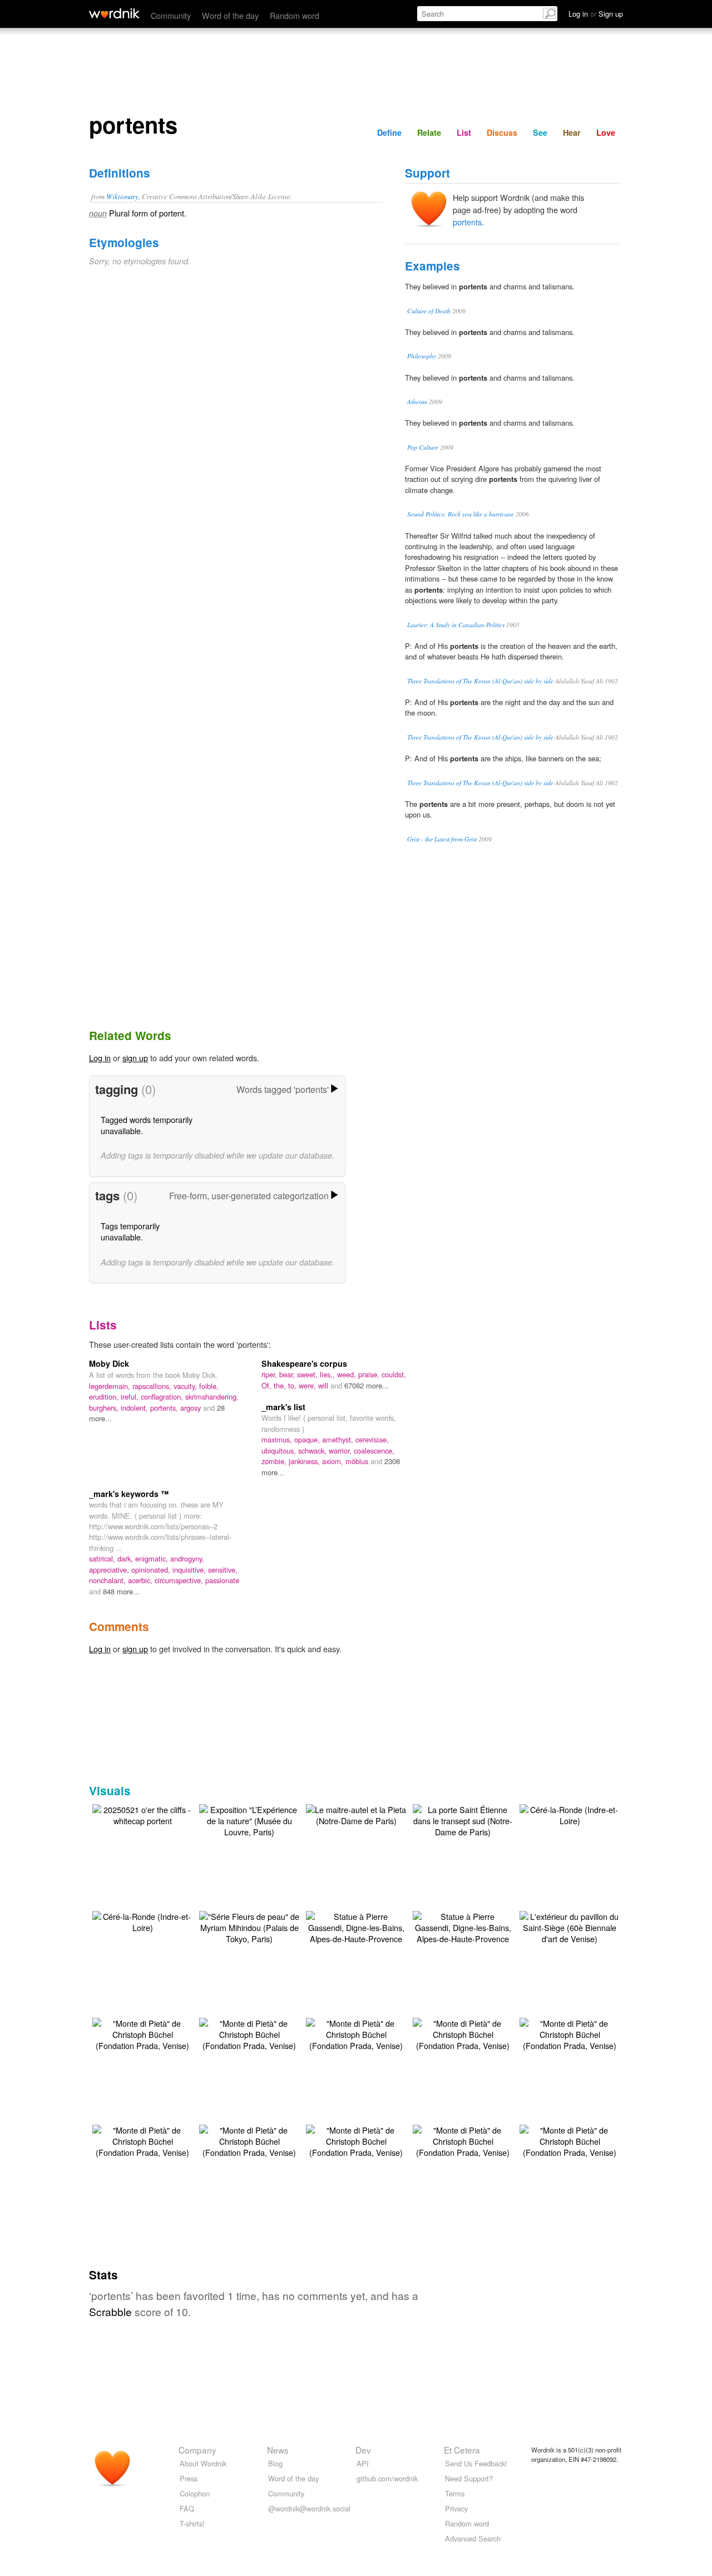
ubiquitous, (280, 1450)
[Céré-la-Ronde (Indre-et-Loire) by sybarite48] (570, 1814)
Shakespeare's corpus (304, 1363)
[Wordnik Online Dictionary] (114, 13)
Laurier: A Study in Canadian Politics (456, 625)
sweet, (308, 1374)
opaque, (308, 1439)
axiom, (334, 1461)
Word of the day (230, 15)
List (464, 132)
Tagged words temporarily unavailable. (147, 1125)
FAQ (187, 2508)
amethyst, (339, 1439)
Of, (268, 1385)
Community (171, 15)
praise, (370, 1374)
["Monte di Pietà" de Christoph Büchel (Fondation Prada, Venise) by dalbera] (142, 2033)
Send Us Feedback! (476, 2463)
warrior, (341, 1450)
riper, (270, 1374)
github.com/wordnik (387, 2478)
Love (606, 132)
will (324, 1385)
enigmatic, (153, 1558)
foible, (209, 1386)
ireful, (131, 1397)
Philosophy (422, 356)
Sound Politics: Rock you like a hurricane (461, 514)
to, (293, 1385)
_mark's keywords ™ (129, 1494)
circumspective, (180, 1580)
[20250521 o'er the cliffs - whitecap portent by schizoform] (142, 1814)
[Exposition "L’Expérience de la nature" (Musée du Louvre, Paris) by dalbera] (249, 1819)
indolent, (135, 1408)
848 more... (121, 1591)
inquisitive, (190, 1570)
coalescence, (374, 1450)
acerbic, (141, 1580)
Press (189, 2478)
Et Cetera (462, 2450)
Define (389, 132)
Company (197, 2450)
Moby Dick (109, 1363)
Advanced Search (473, 2538)
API (363, 2463)
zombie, (275, 1461)
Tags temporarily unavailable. (130, 1231)
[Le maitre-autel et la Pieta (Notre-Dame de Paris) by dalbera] (356, 1814)
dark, (126, 1558)
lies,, (328, 1374)
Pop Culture (423, 447)
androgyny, (187, 1558)
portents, (165, 1408)
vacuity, (186, 1386)
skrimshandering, (212, 1397)
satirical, (103, 1558)
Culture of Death (429, 311)
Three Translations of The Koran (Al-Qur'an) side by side (480, 681)
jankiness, (305, 1461)
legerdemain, (111, 1386)
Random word (295, 15)
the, (281, 1385)
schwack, (313, 1450)
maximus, (278, 1439)
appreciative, (110, 1570)
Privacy (456, 2508)
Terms (455, 2493)
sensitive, (223, 1570)
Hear (572, 132)
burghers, (105, 1408)
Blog (275, 2463)
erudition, (105, 1397)
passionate (222, 1580)
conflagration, (163, 1397)
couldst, (394, 1374)
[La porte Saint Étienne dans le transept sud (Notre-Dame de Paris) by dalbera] (463, 1819)
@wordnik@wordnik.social (309, 2508)
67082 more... (367, 1385)
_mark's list (283, 1407)
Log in (100, 1058)
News (278, 2450)
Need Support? (469, 2478)
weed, (348, 1374)
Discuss (502, 132)
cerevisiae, (372, 1439)
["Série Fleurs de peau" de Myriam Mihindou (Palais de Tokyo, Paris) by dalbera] (249, 1926)
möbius (358, 1461)
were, (308, 1385)
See (540, 132)
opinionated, (152, 1570)
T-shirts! (192, 2523)
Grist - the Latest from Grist (442, 839)
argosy (192, 1408)
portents (467, 222)
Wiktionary (122, 196)
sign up (135, 1058)
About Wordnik (203, 2463)
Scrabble (110, 2311)
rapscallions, (153, 1386)
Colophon (195, 2493)
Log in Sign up (596, 14)
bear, (288, 1374)
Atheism (417, 402)
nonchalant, (108, 1580)
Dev (363, 2450)
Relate (429, 132)
